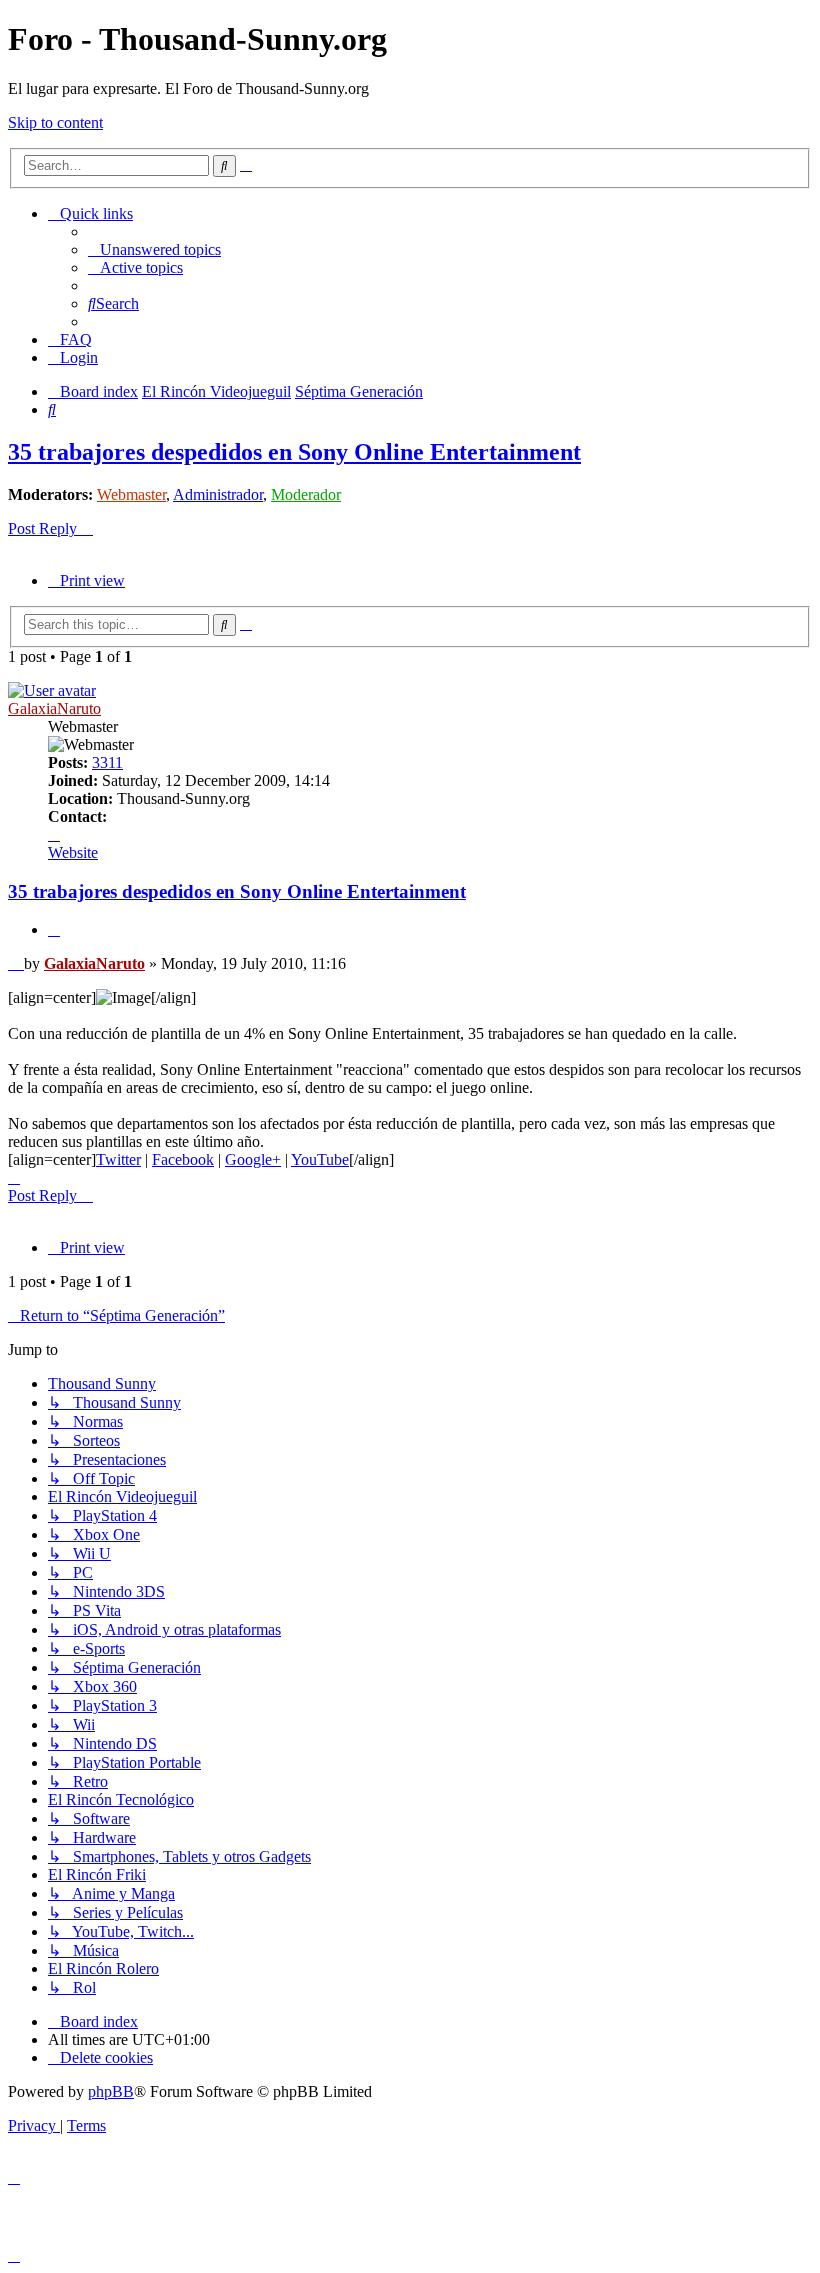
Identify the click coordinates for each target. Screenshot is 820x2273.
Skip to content (55, 122)
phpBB (111, 2091)
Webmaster (131, 494)
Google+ (253, 1159)
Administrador (218, 494)
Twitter (118, 1159)
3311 (107, 762)
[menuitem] (154, 249)
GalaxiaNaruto (54, 708)
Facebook (183, 1159)
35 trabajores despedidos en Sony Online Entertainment (294, 452)
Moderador (306, 494)
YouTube (320, 1159)
